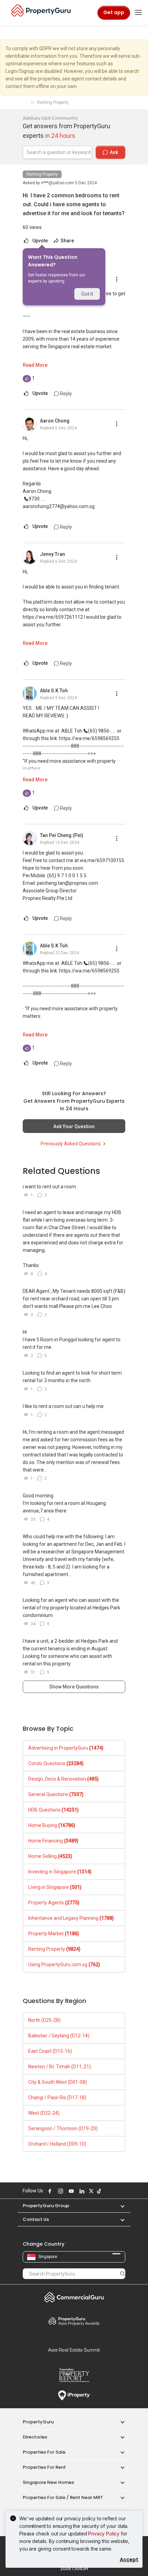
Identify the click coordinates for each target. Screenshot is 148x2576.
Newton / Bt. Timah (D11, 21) (60, 2067)
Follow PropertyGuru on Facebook (49, 2191)
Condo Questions (56, 1763)
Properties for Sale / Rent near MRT (63, 2497)
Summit (74, 2350)
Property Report (74, 2375)
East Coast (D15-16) (50, 2051)
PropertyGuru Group (46, 2206)
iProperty (74, 2396)
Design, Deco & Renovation (64, 1779)
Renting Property (42, 174)
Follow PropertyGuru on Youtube (70, 2191)
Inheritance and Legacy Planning (71, 1918)
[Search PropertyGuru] (123, 2274)
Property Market (54, 1934)
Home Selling (50, 1856)
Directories (35, 2437)
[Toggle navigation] (138, 13)
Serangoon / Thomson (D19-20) (63, 2128)
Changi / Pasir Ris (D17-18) (57, 2098)
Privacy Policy (104, 2534)
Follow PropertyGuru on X (90, 2191)
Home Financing (53, 1841)
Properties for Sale (44, 2452)
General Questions (56, 1794)
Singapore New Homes (48, 2482)
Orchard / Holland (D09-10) (57, 2144)
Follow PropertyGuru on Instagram (60, 2191)
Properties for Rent (44, 2467)
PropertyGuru (38, 2422)
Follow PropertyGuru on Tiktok (98, 2191)
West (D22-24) (44, 2113)
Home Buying (52, 1825)
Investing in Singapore (60, 1872)
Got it (87, 294)
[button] (119, 2206)
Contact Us (36, 2219)
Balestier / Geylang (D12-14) (59, 2036)
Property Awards (74, 2321)
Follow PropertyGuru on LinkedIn (81, 2191)
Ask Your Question (74, 1126)
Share (67, 241)
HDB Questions (54, 1810)
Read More (35, 365)
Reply (65, 394)
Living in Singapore (55, 1887)
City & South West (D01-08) (58, 2082)
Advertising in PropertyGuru (66, 1748)
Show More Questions (74, 1687)
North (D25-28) (44, 2020)
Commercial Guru (74, 2297)
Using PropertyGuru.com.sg (64, 1964)
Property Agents (54, 1903)
